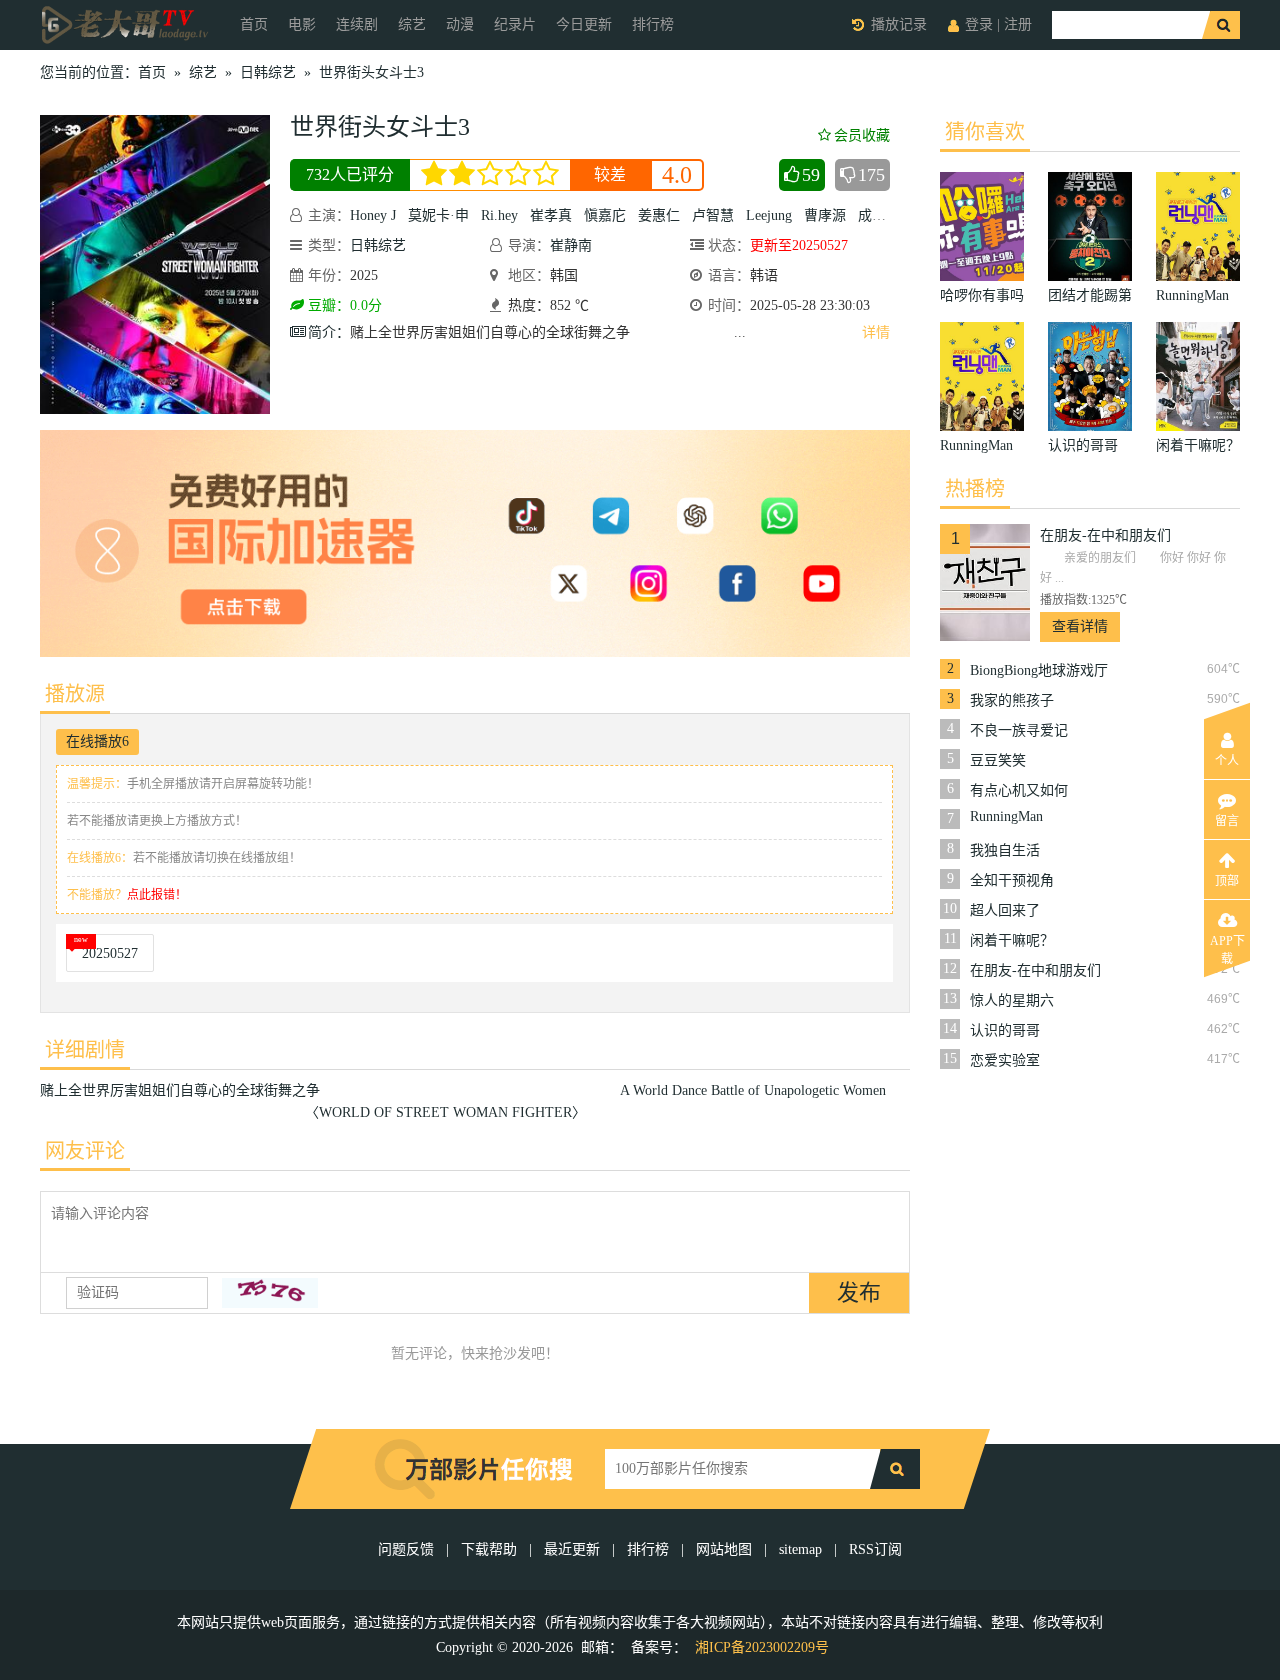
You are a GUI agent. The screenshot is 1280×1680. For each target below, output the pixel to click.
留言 (1227, 821)
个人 (1227, 761)
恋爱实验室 (1005, 1060)
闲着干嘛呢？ (1012, 940)
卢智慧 (713, 215)
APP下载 (1227, 947)
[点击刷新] (270, 1293)
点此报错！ (157, 895)
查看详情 (1080, 626)
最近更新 (572, 1549)
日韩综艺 (268, 72)
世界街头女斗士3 (371, 72)
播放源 (75, 694)
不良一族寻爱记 (1019, 730)
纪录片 (515, 24)
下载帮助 (489, 1549)
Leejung (769, 215)
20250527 (110, 953)
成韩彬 (879, 215)
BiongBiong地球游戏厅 (1039, 670)
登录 (979, 24)
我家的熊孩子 (1012, 700)
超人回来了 (1005, 910)
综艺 (412, 24)
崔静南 (571, 245)
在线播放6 (97, 741)
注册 (1018, 24)
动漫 (460, 24)
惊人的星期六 (1012, 1000)
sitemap (800, 1549)
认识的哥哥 (1005, 1030)
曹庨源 (825, 215)
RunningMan (1006, 816)
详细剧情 (85, 1050)
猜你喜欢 (985, 132)
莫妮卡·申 (438, 215)
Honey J (373, 215)
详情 (876, 332)
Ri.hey (499, 215)
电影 (302, 24)
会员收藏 (862, 135)
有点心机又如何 (1019, 790)
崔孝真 (551, 215)
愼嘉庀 (605, 215)
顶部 (1227, 881)
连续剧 (357, 24)
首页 (254, 24)
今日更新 (584, 24)
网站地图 (724, 1549)
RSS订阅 (875, 1549)
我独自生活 (1005, 850)
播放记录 (899, 24)
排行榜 (653, 24)
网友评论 (85, 1151)
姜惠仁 (659, 215)
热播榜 (975, 489)
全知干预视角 (1012, 880)
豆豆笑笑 (998, 760)
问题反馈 (408, 1549)
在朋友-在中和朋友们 (1105, 535)
